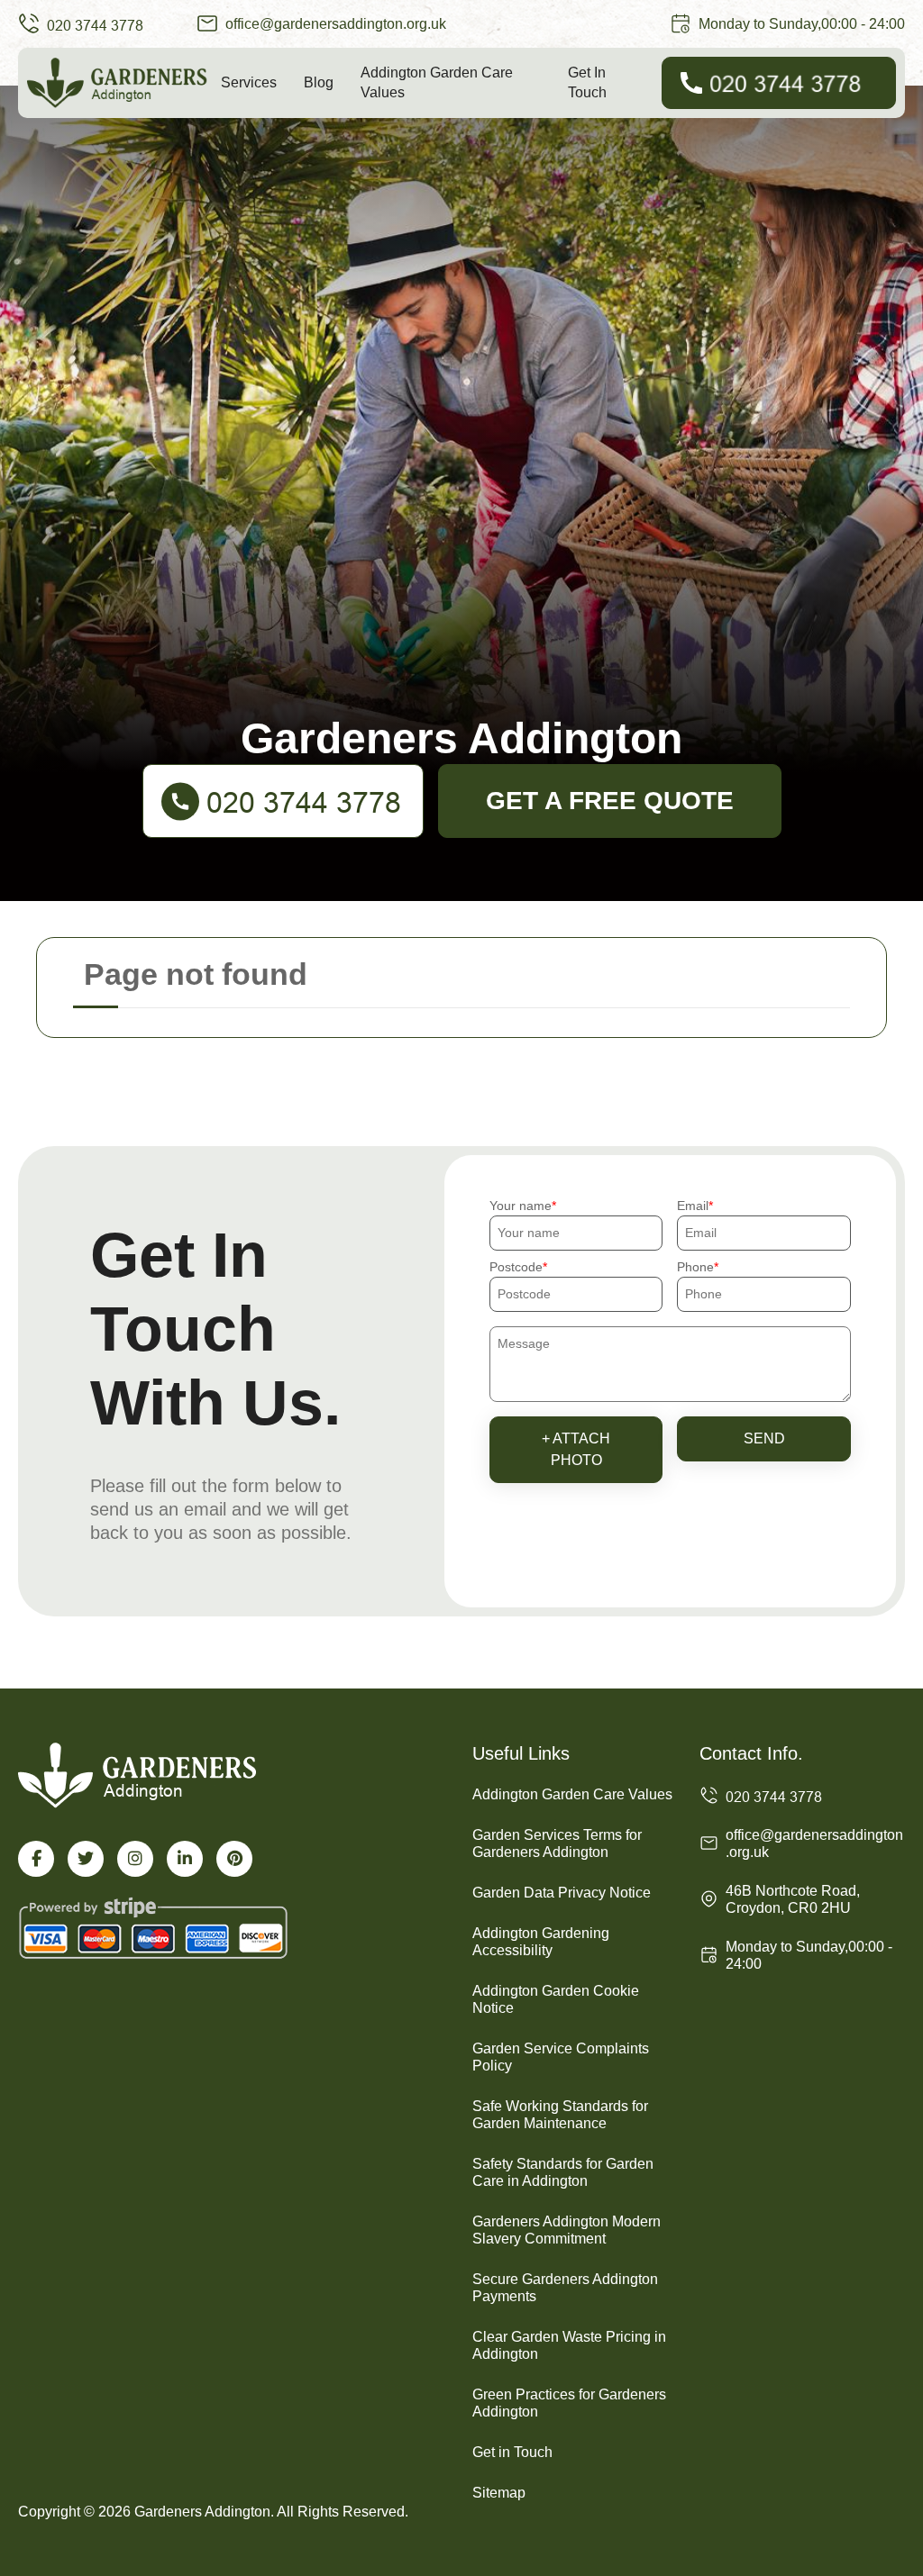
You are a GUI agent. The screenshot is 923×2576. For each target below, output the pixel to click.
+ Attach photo (576, 1449)
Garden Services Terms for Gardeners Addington (557, 1843)
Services (249, 82)
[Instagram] (135, 1859)
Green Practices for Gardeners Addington (569, 2403)
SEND (764, 1438)
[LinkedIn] (185, 1859)
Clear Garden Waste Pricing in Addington (569, 2345)
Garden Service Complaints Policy (561, 2057)
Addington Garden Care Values (437, 82)
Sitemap (499, 2493)
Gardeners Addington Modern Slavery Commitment (567, 2230)
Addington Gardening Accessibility (541, 1942)
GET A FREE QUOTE (610, 801)
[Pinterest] (234, 1859)
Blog (319, 82)
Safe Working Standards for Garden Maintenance (560, 2115)
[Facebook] (36, 1859)
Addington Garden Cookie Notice (556, 1999)
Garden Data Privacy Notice (562, 1893)
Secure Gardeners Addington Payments (565, 2288)
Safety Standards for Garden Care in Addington (563, 2172)
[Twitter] (86, 1859)
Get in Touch (587, 82)
